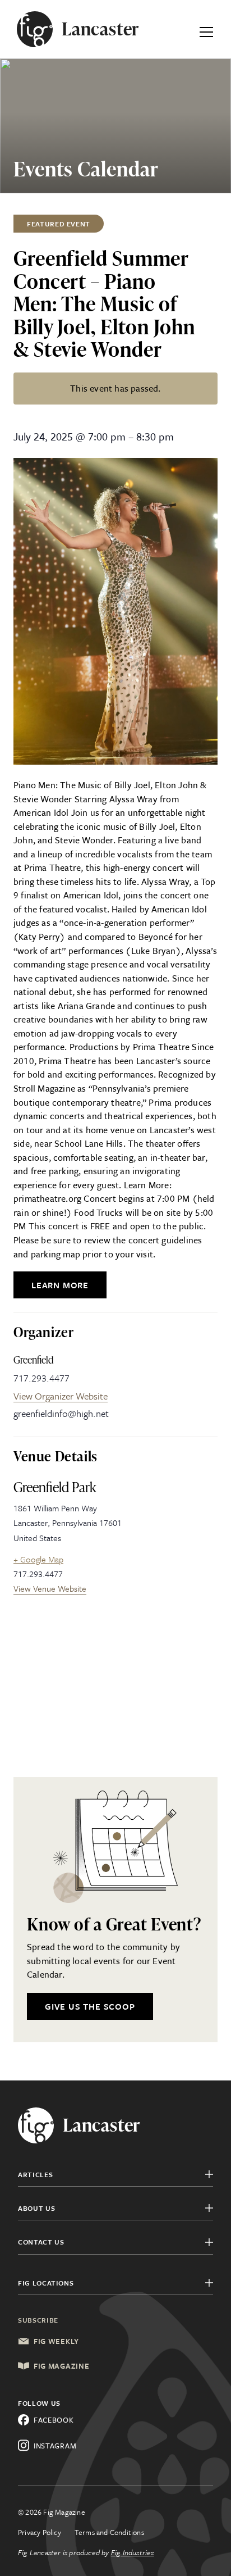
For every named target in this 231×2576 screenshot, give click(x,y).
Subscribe (38, 2320)
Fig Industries (133, 2552)
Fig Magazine (61, 2366)
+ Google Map (38, 1559)
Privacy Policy (40, 2532)
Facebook (54, 2420)
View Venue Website (50, 1588)
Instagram (55, 2446)
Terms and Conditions (109, 2532)
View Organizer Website (61, 1396)
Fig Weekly (56, 2341)
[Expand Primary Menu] (206, 29)
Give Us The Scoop (90, 2006)
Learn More (60, 1285)
